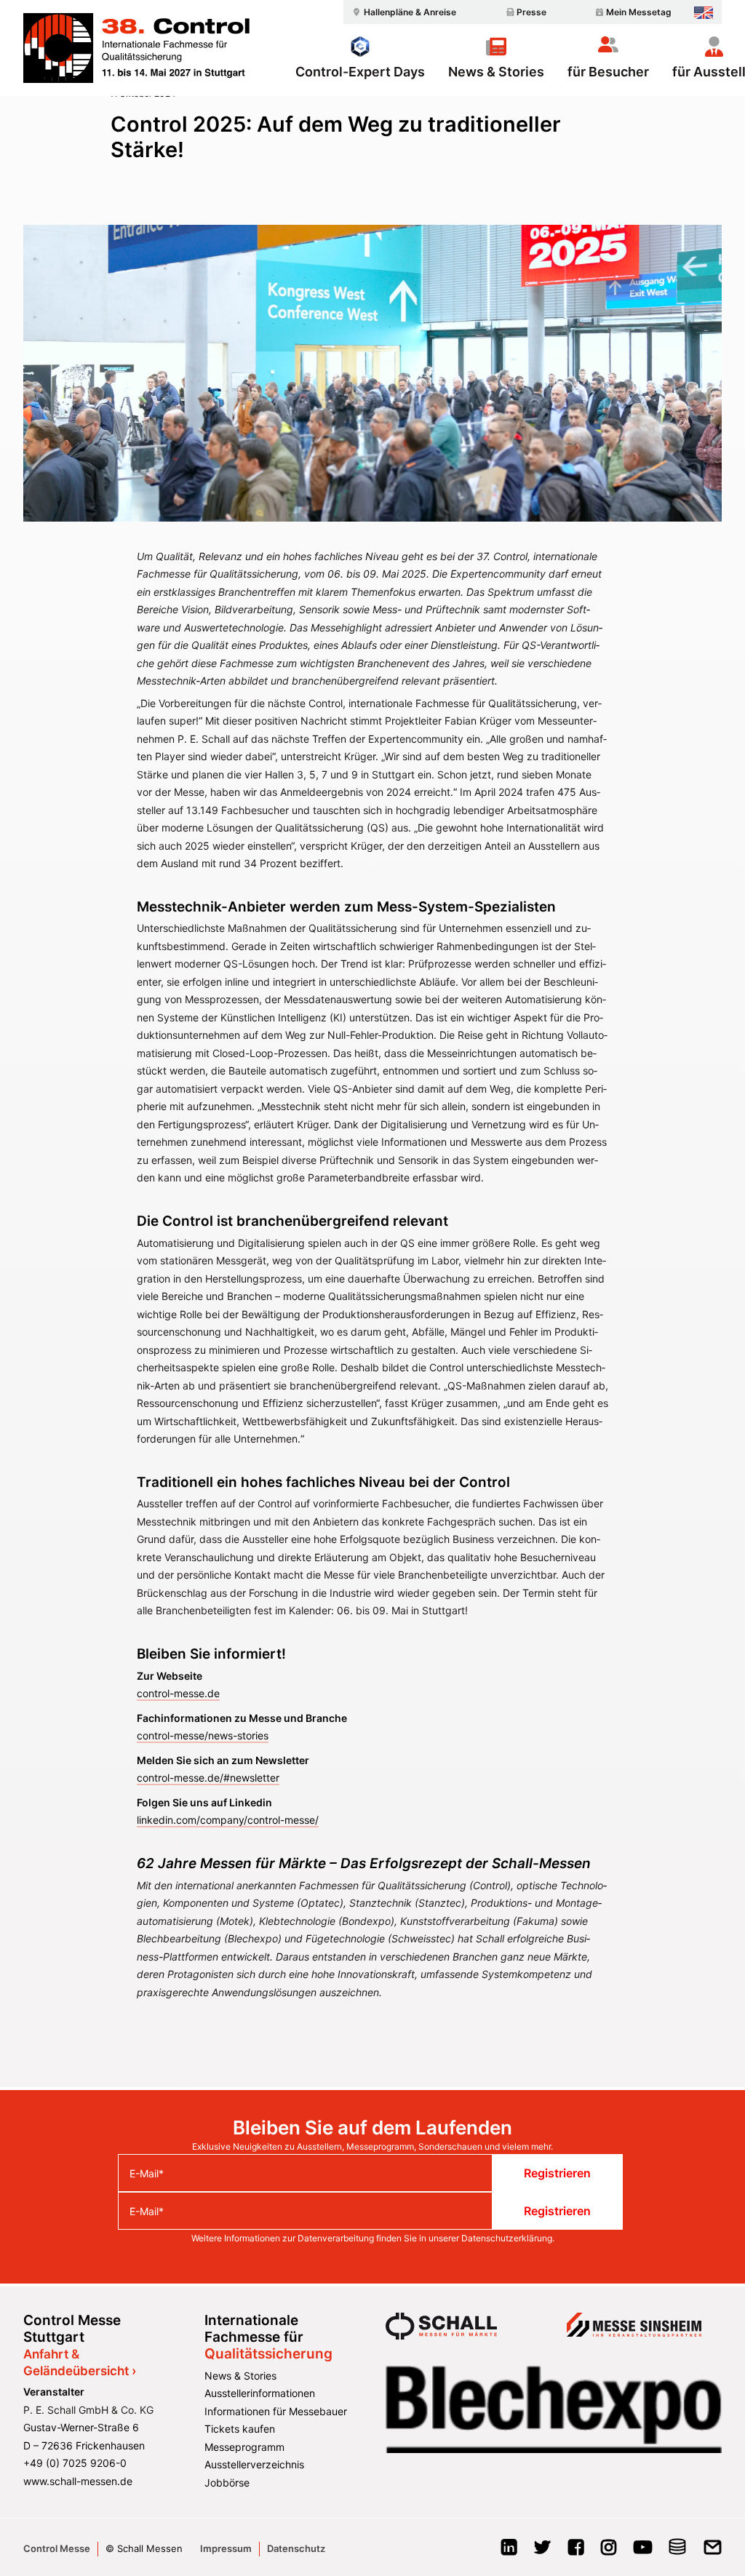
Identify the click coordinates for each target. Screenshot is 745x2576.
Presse (531, 12)
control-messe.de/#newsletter (208, 1778)
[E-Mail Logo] (713, 2552)
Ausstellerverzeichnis (254, 2464)
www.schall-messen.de (78, 2481)
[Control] (136, 48)
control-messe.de (178, 1693)
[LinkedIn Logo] (509, 2552)
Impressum (226, 2548)
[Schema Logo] (678, 2552)
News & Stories (496, 71)
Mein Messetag (639, 12)
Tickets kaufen (240, 2429)
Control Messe (57, 2548)
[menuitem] (402, 12)
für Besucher (608, 71)
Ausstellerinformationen (260, 2393)
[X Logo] (542, 2552)
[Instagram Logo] (609, 2552)
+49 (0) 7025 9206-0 (75, 2463)
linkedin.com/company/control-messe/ (228, 1820)
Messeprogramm (244, 2447)
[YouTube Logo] (643, 2552)
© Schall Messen (144, 2548)
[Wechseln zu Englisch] (704, 13)
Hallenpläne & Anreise (410, 12)
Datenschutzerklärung (507, 2238)
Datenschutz (296, 2548)
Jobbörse (227, 2483)
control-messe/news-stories (203, 1735)
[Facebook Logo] (576, 2552)
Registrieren (557, 2173)
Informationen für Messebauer (276, 2411)
